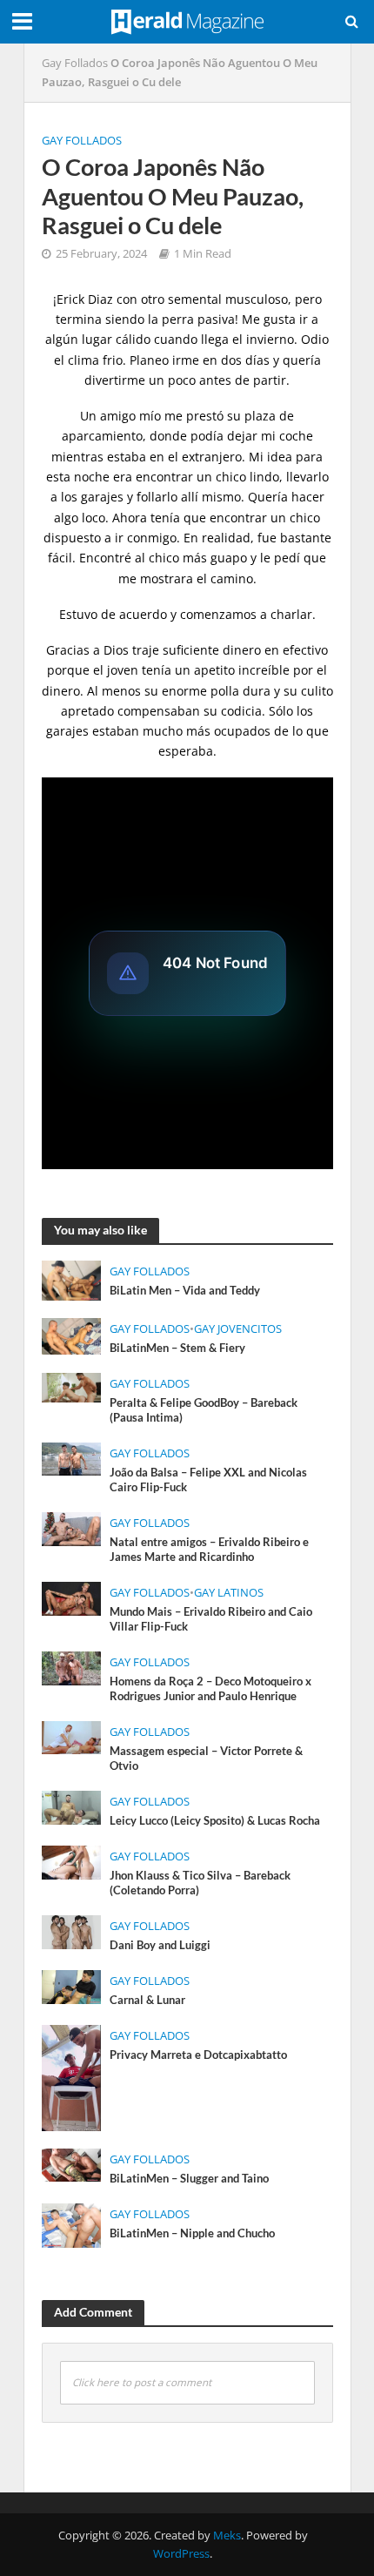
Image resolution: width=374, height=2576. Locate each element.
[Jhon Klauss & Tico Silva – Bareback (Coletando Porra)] (72, 1860)
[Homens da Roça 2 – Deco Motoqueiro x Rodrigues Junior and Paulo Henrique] (72, 1666)
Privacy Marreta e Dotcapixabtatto (198, 2055)
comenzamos (218, 614)
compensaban (159, 711)
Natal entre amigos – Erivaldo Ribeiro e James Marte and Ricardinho (209, 1550)
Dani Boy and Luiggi (160, 1945)
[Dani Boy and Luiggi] (72, 1930)
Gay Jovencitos (238, 1329)
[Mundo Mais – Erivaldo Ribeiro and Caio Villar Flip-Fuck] (72, 1597)
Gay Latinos (229, 1593)
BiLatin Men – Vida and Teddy (185, 1291)
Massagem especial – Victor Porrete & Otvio (206, 1759)
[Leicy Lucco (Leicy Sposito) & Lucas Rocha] (72, 1806)
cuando (176, 339)
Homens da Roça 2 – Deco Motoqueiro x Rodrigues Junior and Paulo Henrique (210, 1689)
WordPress (181, 2554)
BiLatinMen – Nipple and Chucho (192, 2233)
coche (296, 436)
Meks (227, 2536)
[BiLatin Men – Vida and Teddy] (72, 1279)
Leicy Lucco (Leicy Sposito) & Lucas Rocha (215, 1821)
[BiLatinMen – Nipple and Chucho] (72, 2223)
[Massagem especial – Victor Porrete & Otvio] (72, 1736)
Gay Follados (75, 63)
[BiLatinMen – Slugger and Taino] (72, 2163)
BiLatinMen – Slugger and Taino (189, 2179)
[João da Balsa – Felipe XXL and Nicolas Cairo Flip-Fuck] (72, 1457)
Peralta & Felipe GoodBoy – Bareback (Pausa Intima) (204, 1410)
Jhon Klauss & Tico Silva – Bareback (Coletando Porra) (200, 1883)
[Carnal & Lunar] (72, 1985)
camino (232, 578)
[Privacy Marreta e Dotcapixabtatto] (72, 2076)
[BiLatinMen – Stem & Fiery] (72, 1335)
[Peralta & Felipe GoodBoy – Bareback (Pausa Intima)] (72, 1386)
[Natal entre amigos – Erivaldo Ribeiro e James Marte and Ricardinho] (72, 1527)
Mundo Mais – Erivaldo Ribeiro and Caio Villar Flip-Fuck (211, 1619)
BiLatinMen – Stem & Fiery (177, 1348)
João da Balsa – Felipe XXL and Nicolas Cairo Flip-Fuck (208, 1480)
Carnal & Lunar (147, 2000)
